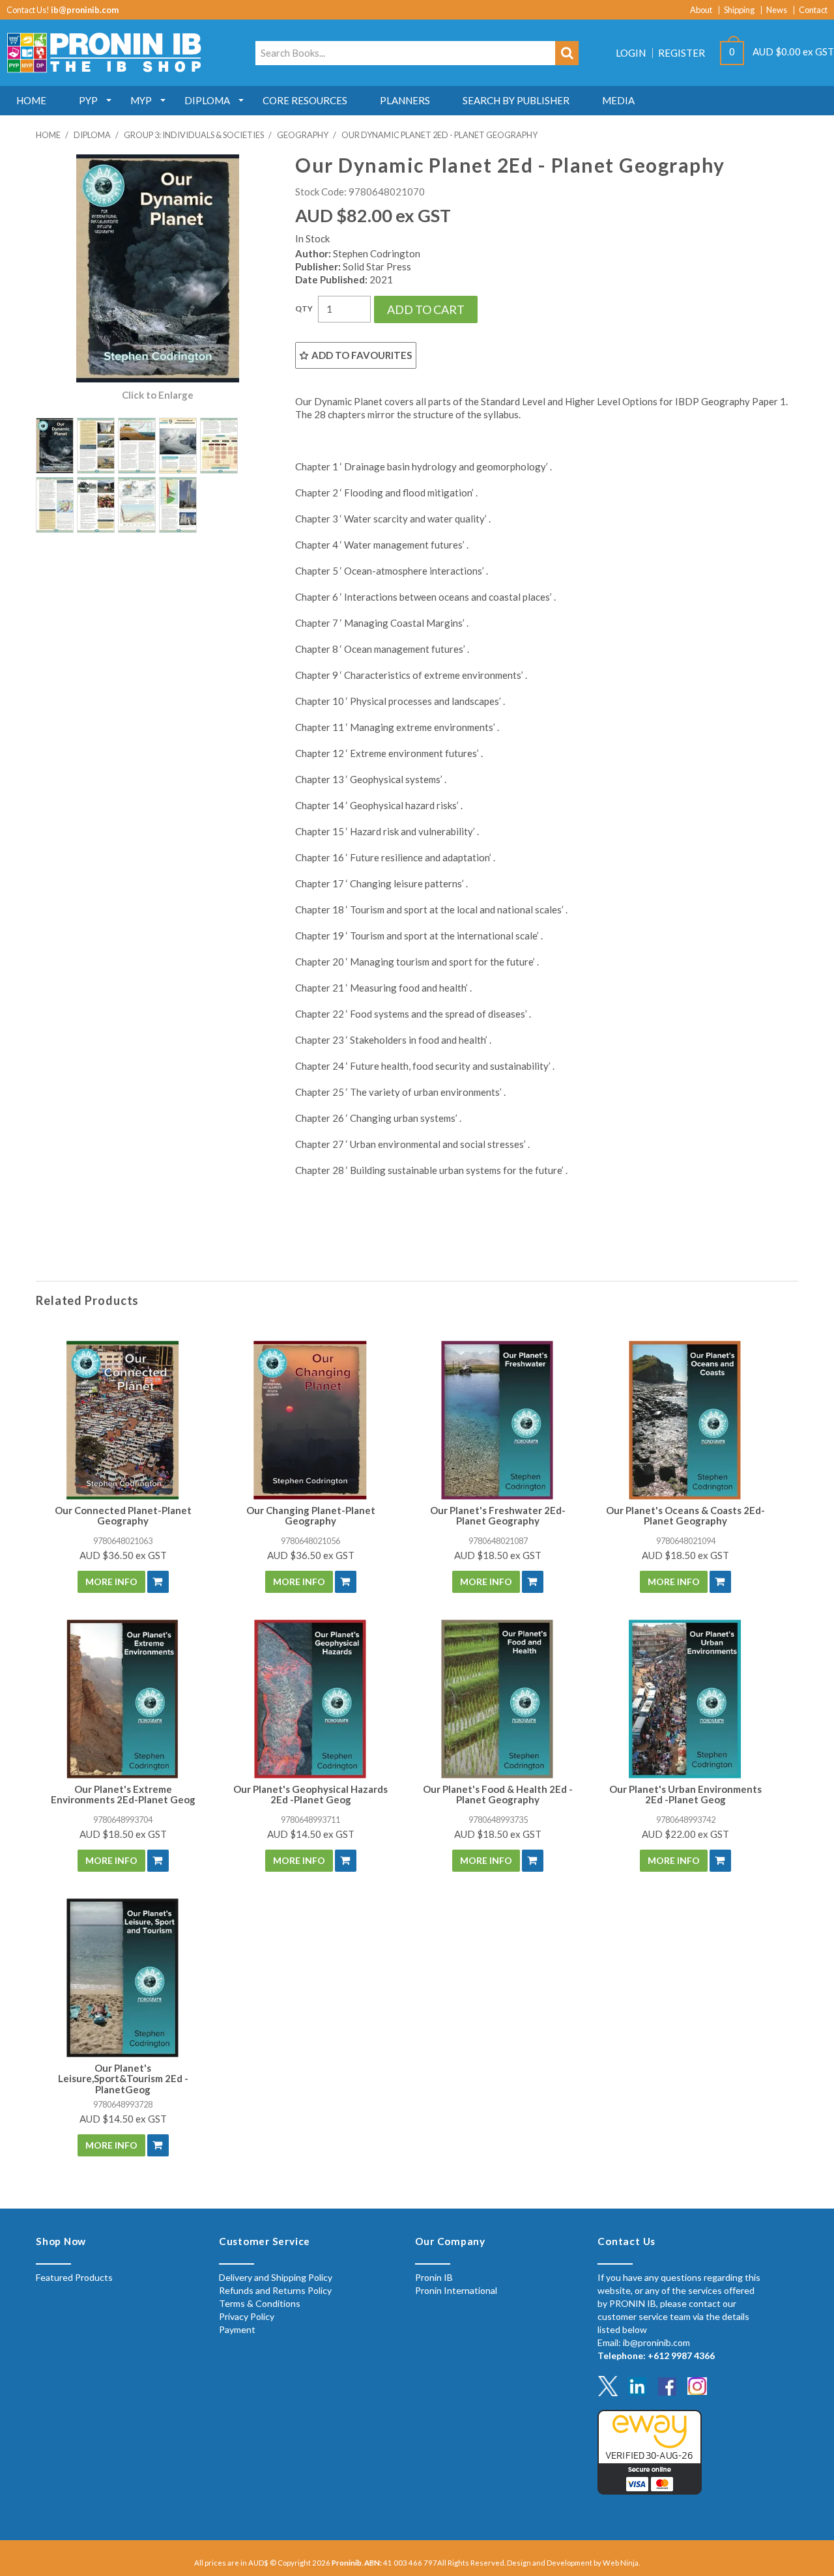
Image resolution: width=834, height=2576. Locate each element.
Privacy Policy (247, 2316)
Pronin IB (434, 2277)
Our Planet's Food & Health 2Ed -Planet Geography (498, 1795)
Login (631, 53)
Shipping (739, 10)
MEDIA (618, 100)
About (701, 10)
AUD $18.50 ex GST (498, 1555)
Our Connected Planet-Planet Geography (123, 1516)
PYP (88, 100)
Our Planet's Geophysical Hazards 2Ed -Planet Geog (310, 1795)
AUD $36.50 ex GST (123, 1555)
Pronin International (456, 2290)
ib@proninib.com (85, 10)
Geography (303, 135)
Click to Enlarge (158, 395)
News (777, 10)
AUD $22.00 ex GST (685, 1834)
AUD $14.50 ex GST (311, 1834)
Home (31, 100)
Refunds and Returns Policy (275, 2290)
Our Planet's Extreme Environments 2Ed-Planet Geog (123, 1795)
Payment (237, 2329)
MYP (141, 100)
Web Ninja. (621, 2563)
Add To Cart (158, 1582)
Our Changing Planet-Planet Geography (311, 1516)
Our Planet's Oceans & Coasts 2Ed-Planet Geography (685, 1516)
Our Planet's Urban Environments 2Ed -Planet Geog (685, 1795)
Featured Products (74, 2277)
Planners (405, 100)
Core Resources (305, 100)
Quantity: (304, 309)
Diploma (207, 100)
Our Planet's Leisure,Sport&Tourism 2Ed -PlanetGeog (123, 2079)
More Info (111, 1581)
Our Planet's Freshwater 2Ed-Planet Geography (498, 1516)
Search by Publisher (516, 100)
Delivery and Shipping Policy (276, 2277)
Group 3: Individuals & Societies (194, 135)
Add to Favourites (362, 355)
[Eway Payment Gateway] (650, 2451)
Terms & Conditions (260, 2303)
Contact (813, 10)
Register (682, 53)
